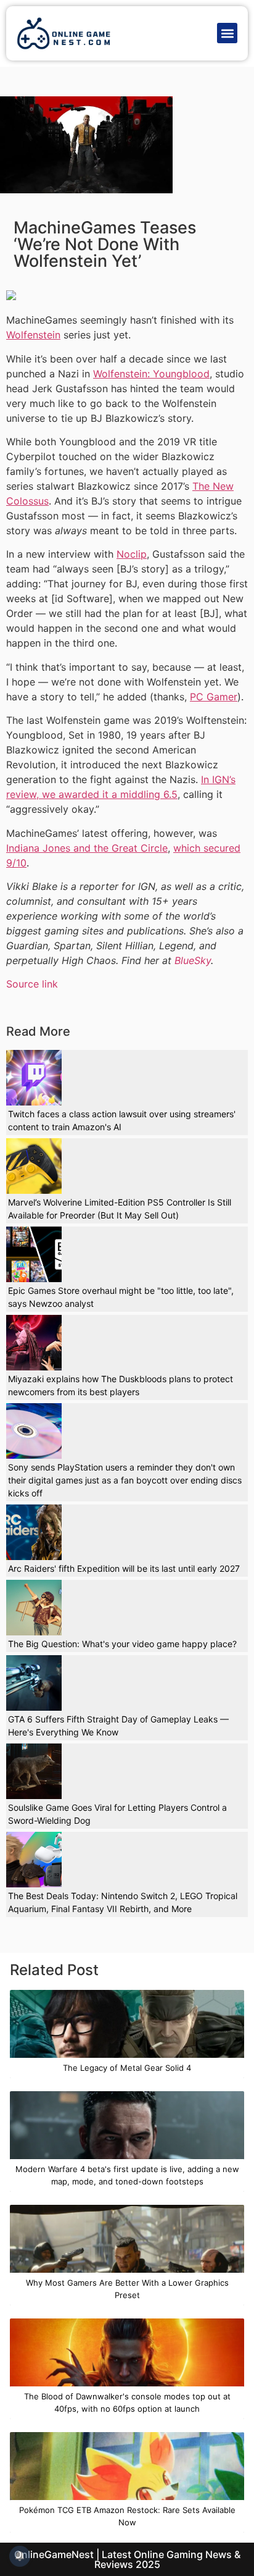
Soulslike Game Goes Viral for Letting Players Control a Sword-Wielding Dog (117, 1814)
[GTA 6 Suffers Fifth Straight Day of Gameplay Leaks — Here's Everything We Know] (34, 1683)
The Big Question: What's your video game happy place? (122, 1644)
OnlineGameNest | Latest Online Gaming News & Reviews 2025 (127, 2559)
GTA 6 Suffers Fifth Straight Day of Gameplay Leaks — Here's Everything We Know (118, 1726)
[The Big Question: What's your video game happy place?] (34, 1608)
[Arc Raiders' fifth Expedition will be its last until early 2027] (34, 1532)
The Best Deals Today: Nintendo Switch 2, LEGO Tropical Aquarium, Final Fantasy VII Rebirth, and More (123, 1902)
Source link (32, 984)
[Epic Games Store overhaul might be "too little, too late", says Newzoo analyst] (34, 1254)
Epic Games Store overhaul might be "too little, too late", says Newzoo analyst (121, 1297)
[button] (227, 33)
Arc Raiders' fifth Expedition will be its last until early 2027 (124, 1568)
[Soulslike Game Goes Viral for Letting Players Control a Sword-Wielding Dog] (34, 1771)
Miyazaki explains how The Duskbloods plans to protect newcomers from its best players (121, 1385)
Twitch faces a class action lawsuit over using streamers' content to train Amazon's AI (122, 1120)
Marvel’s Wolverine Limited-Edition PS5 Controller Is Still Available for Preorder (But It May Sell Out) (120, 1209)
